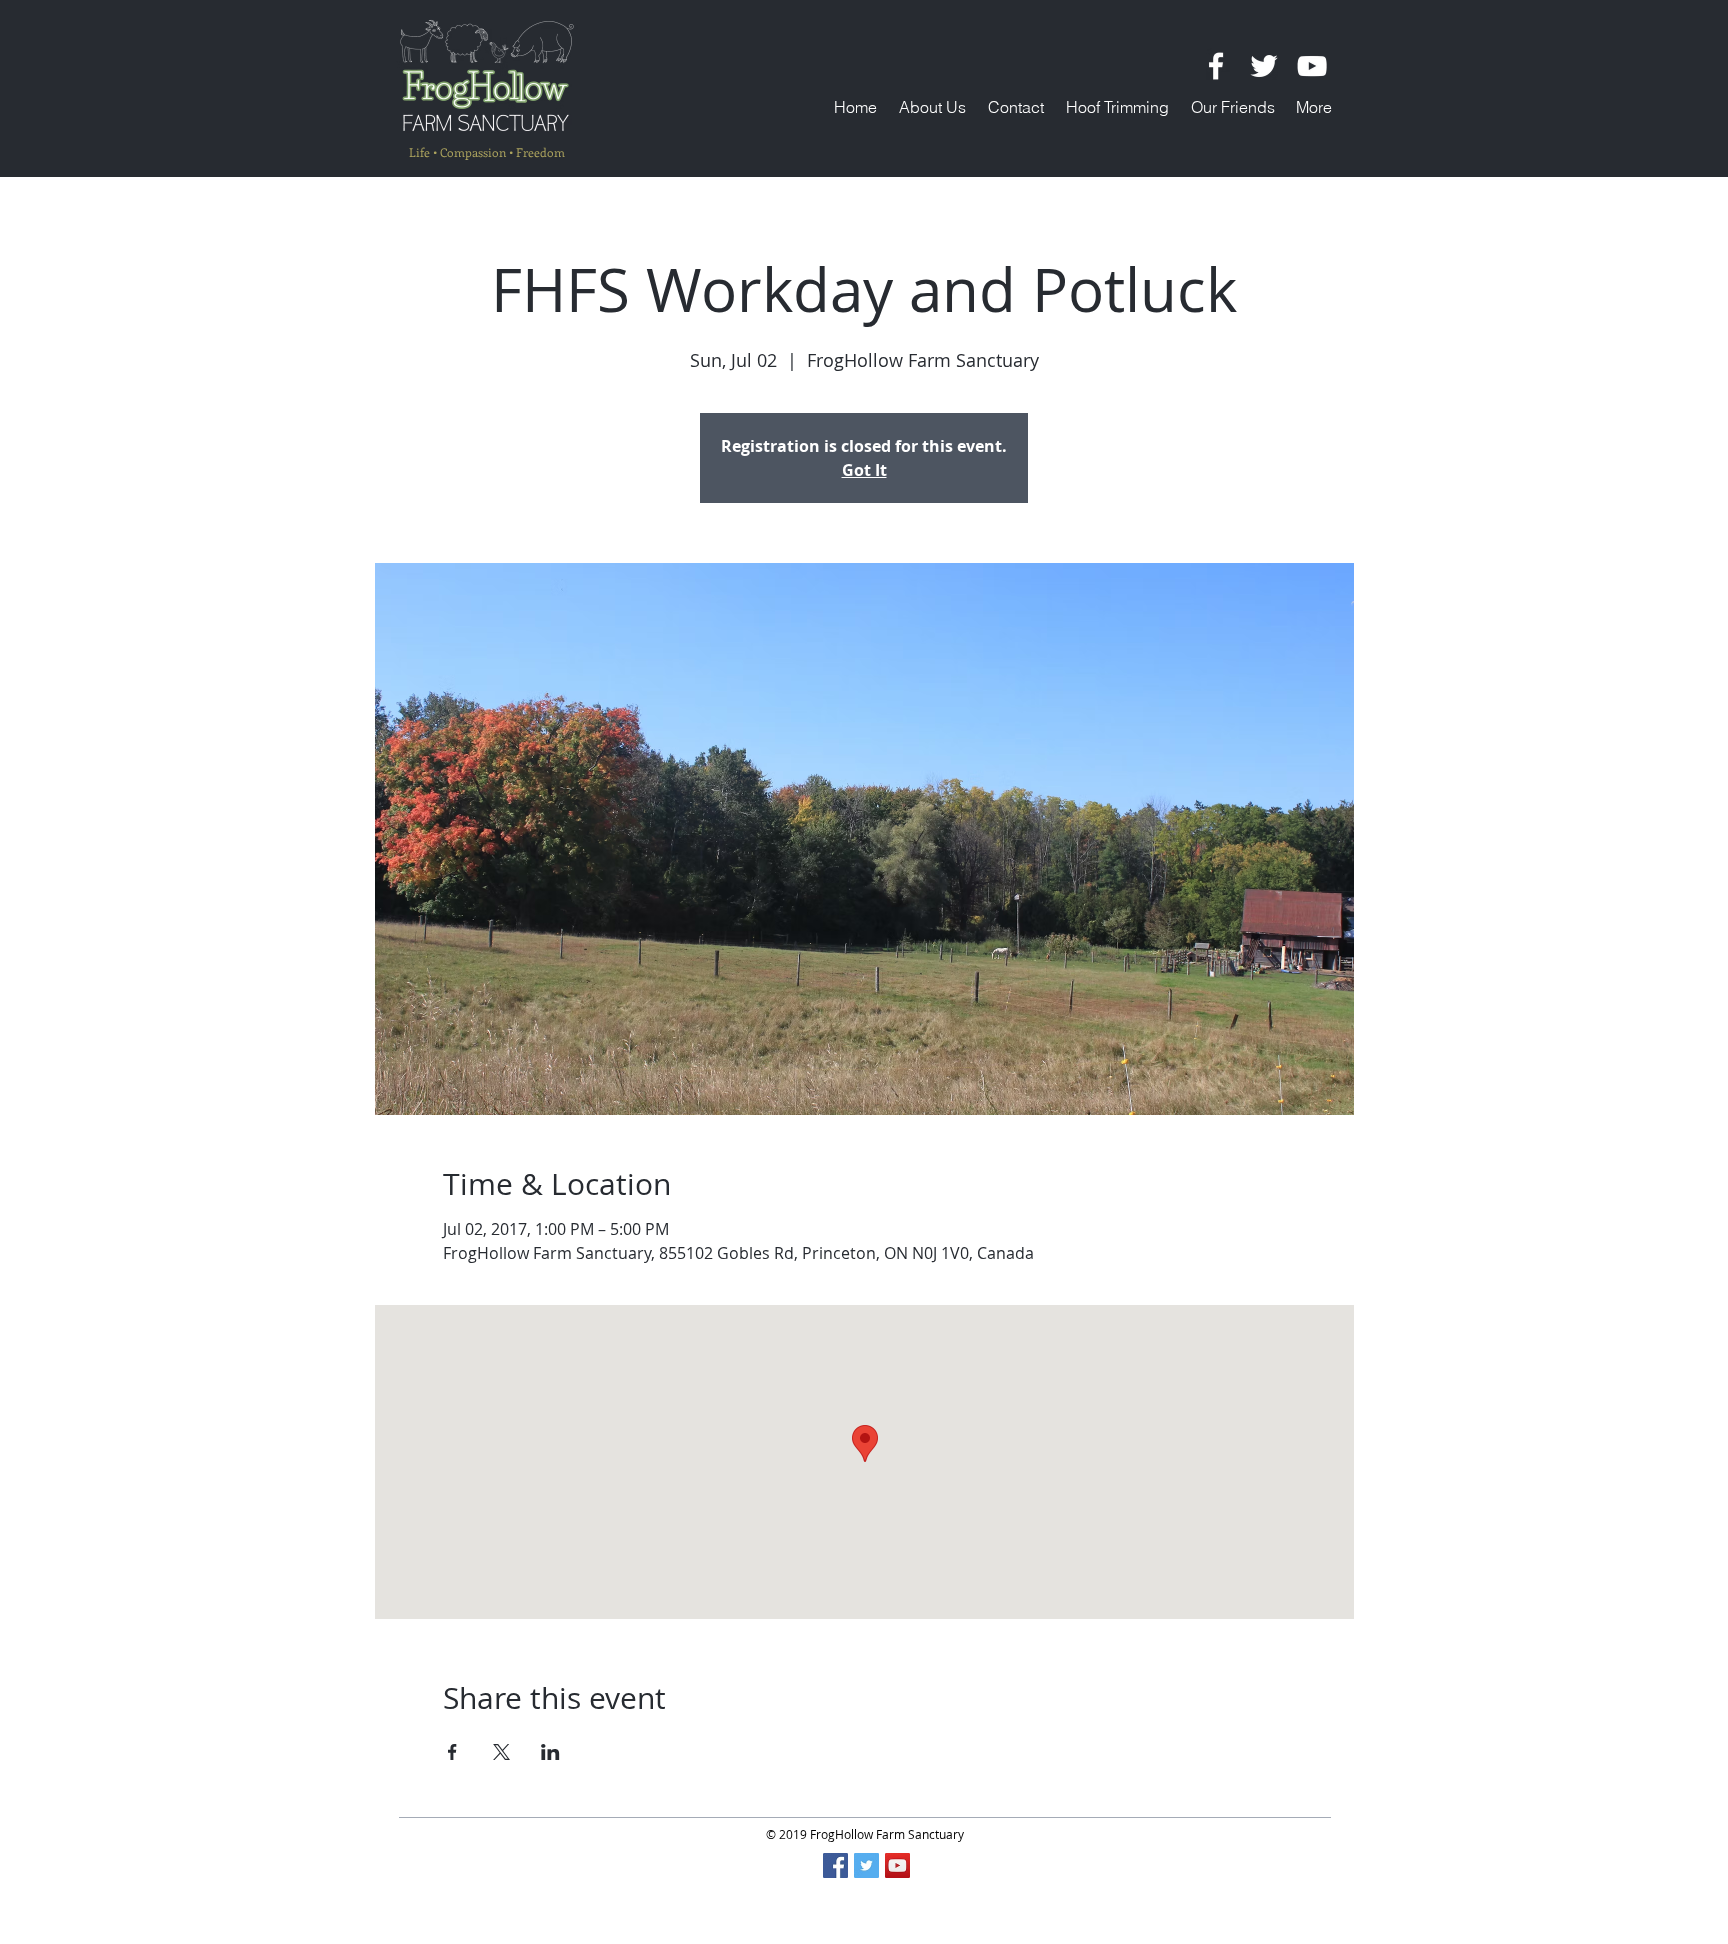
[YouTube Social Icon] (897, 1865)
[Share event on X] (501, 1752)
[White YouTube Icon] (1312, 66)
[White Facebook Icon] (1216, 66)
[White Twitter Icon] (1264, 66)
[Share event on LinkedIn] (550, 1752)
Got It (864, 470)
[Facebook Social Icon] (835, 1865)
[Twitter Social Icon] (866, 1865)
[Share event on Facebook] (452, 1752)
